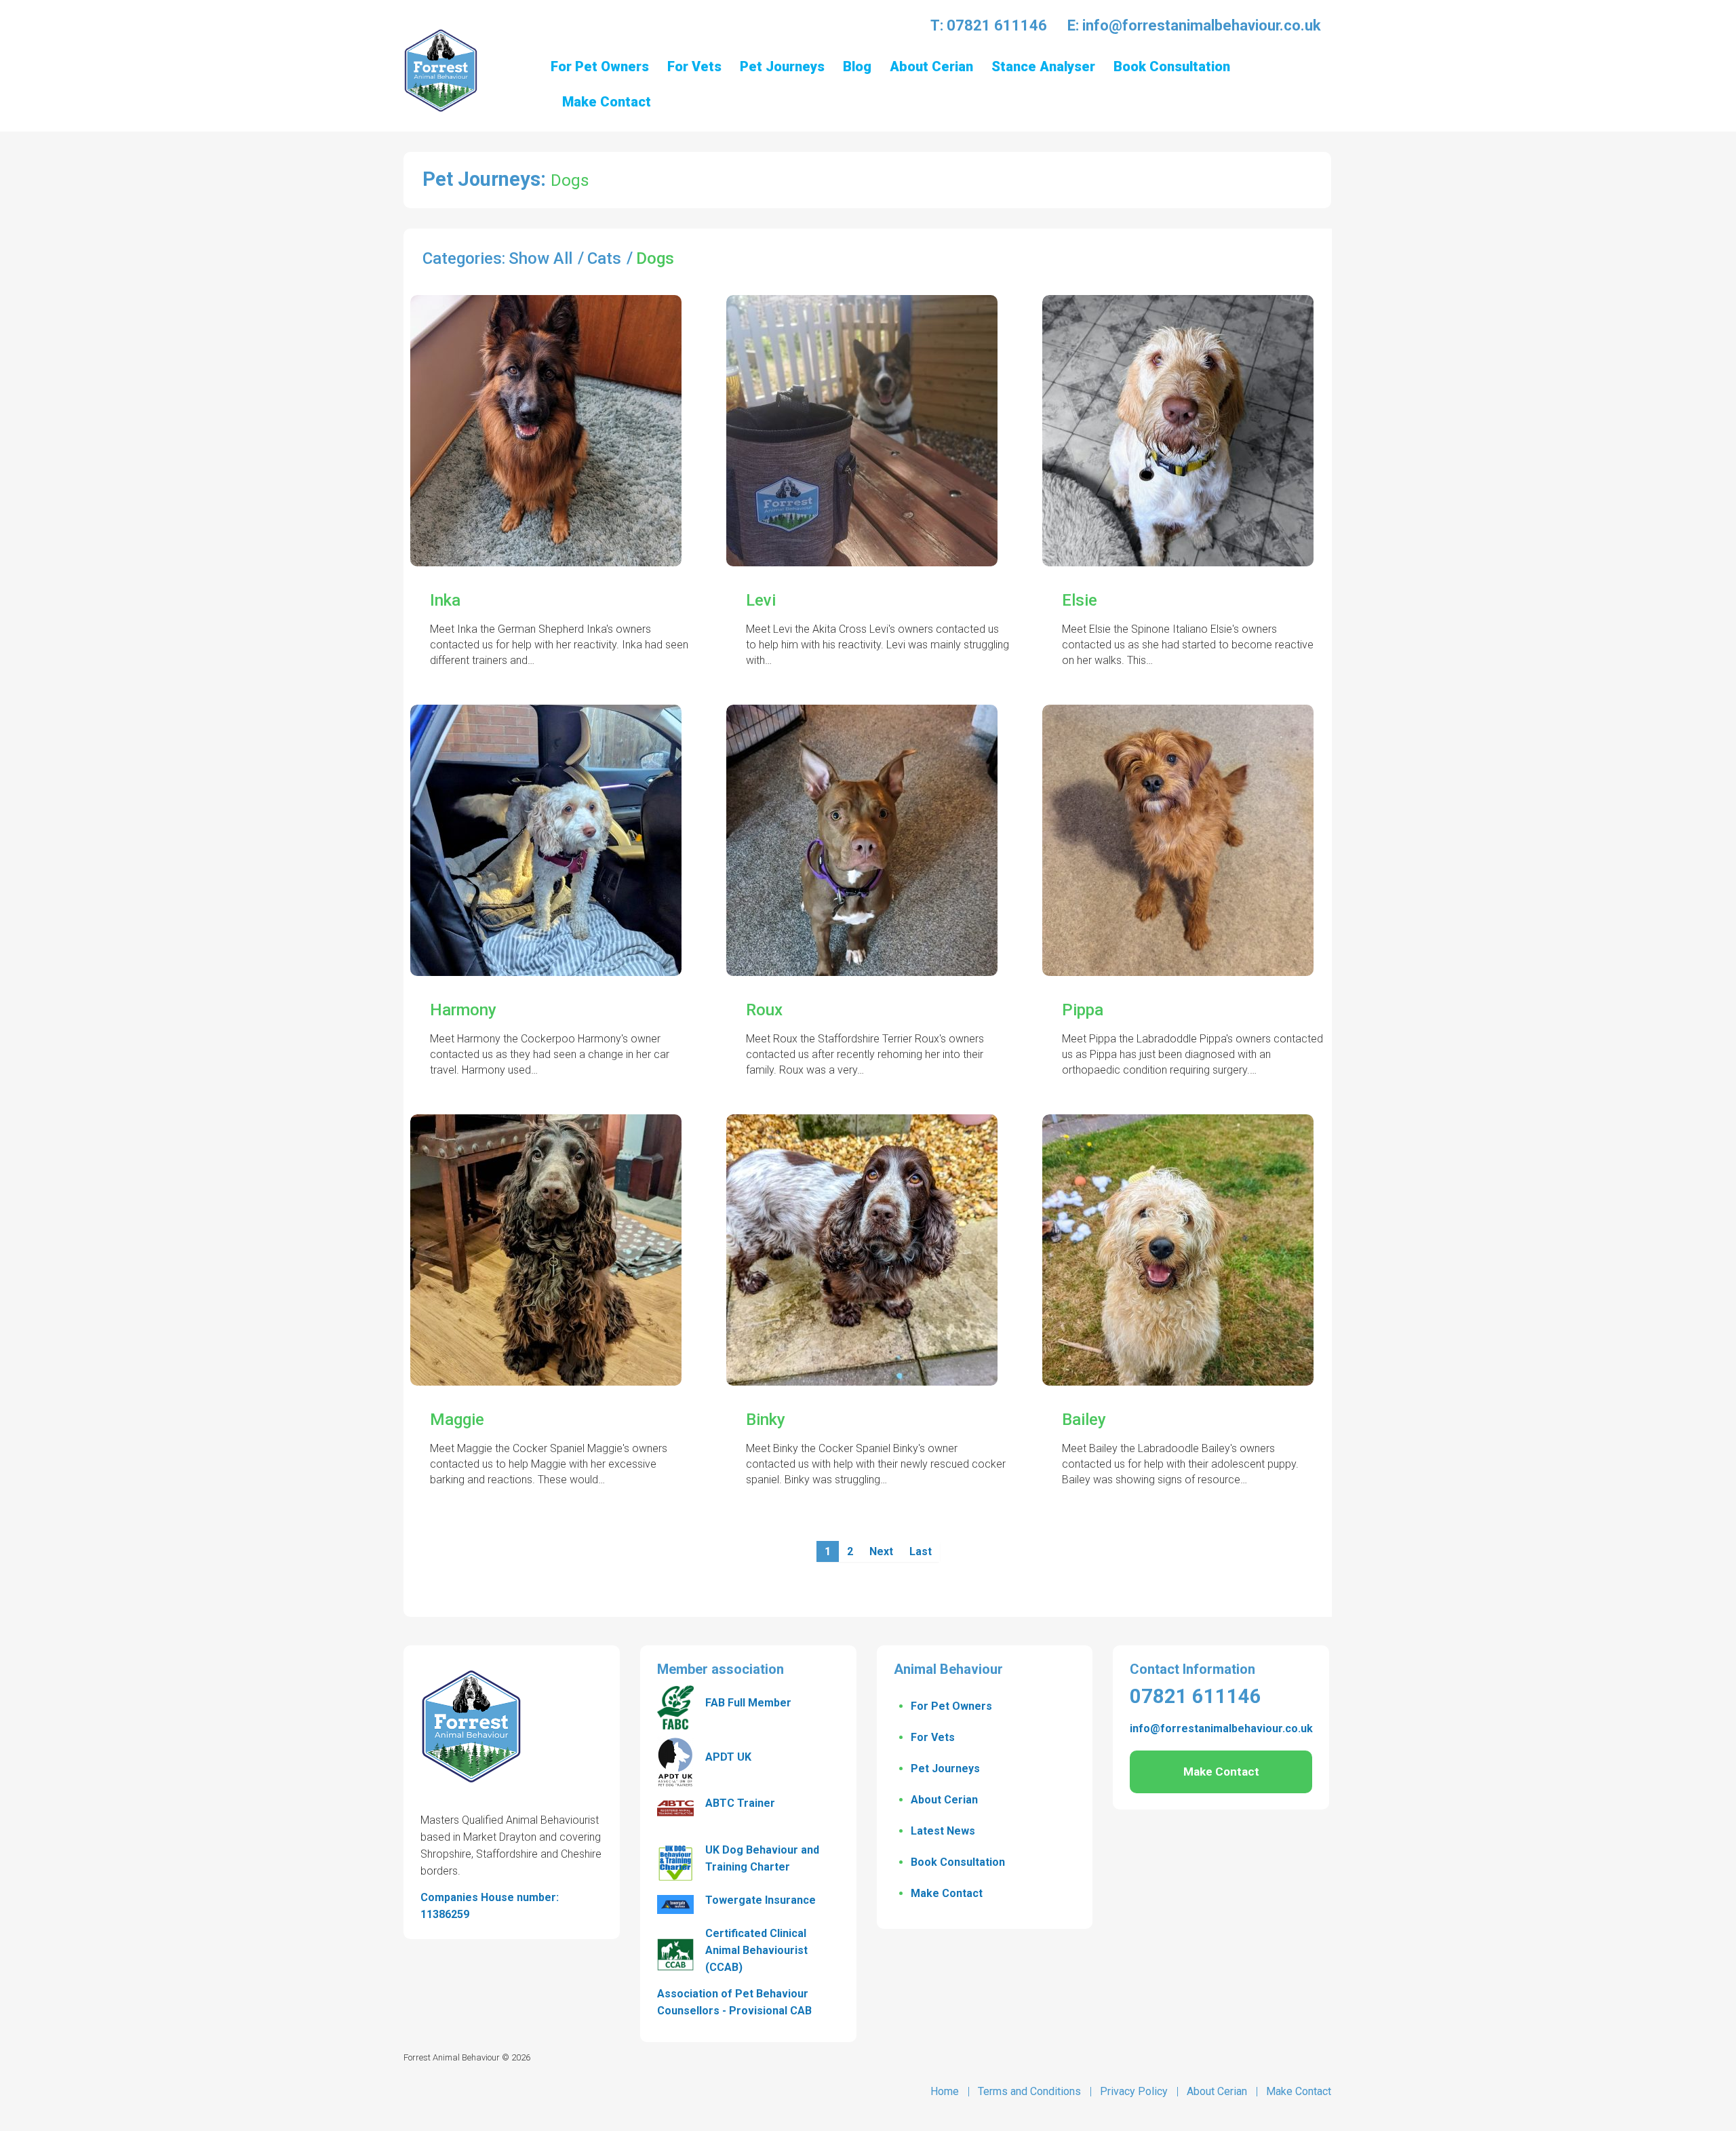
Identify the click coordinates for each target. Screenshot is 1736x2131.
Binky (766, 1420)
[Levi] (862, 431)
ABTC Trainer (740, 1803)
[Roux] (862, 840)
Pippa (1083, 1010)
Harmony (463, 1010)
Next (881, 1551)
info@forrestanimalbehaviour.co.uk (1202, 25)
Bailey (1084, 1420)
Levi (761, 600)
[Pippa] (1178, 840)
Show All (540, 258)
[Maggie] (546, 1250)
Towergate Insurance (761, 1900)
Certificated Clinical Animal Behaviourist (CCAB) (756, 1950)
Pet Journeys (945, 1768)
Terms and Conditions (1029, 2091)
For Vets (933, 1737)
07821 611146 (997, 25)
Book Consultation (958, 1862)
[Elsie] (1178, 431)
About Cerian (944, 1800)
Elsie (1080, 600)
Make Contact (947, 1893)
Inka (445, 600)
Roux (764, 1010)
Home (945, 2091)
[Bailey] (1178, 1250)
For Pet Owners (951, 1706)
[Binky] (862, 1250)
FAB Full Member (748, 1703)
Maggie (457, 1420)
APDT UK (728, 1757)
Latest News (943, 1831)
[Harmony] (546, 840)
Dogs (655, 258)
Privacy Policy (1134, 2091)
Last (921, 1551)
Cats (604, 258)
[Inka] (546, 431)
